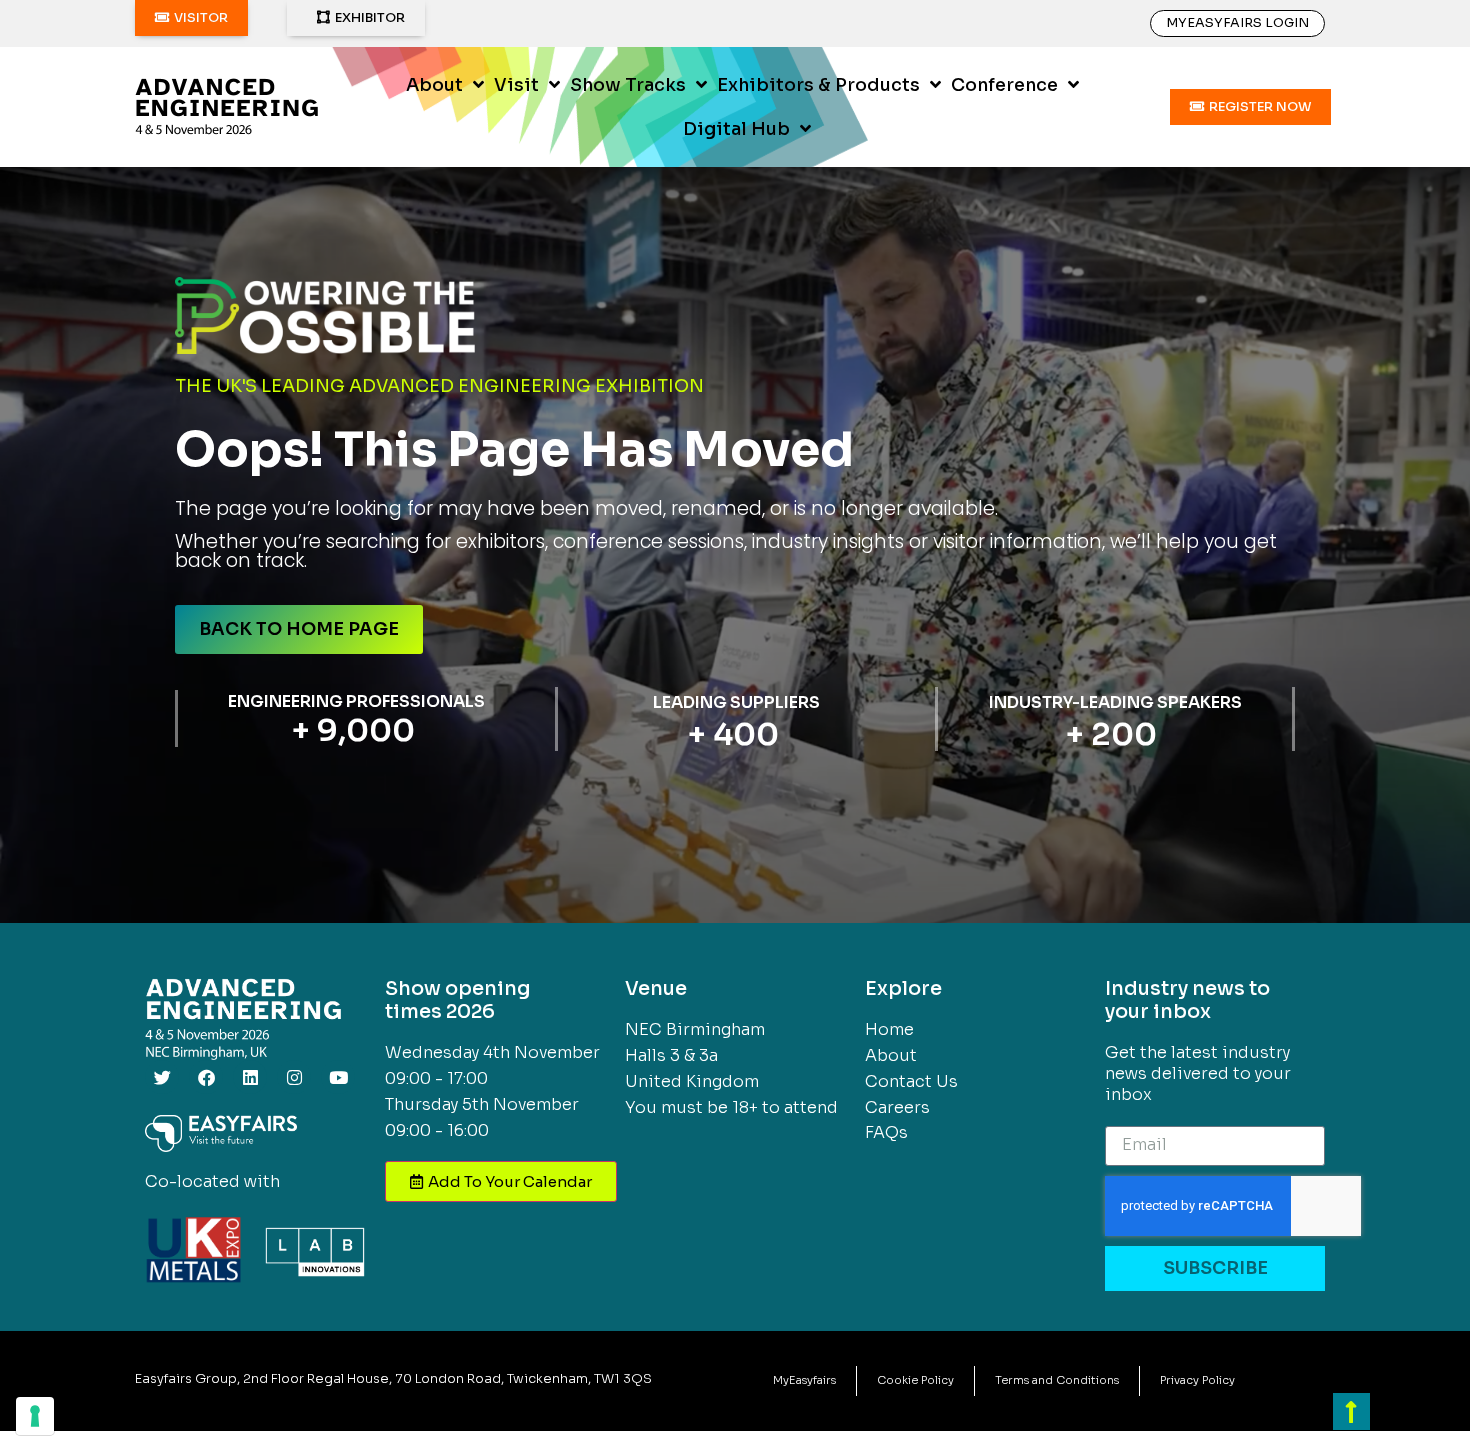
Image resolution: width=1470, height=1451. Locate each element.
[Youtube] (338, 1077)
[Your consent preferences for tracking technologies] (35, 1416)
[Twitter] (162, 1077)
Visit (516, 85)
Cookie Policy (915, 1380)
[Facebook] (206, 1077)
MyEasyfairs (804, 1380)
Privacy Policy (1197, 1380)
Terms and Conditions (1057, 1380)
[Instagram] (294, 1077)
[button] (191, 18)
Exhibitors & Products (818, 85)
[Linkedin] (250, 1077)
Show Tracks (628, 85)
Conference (1004, 85)
